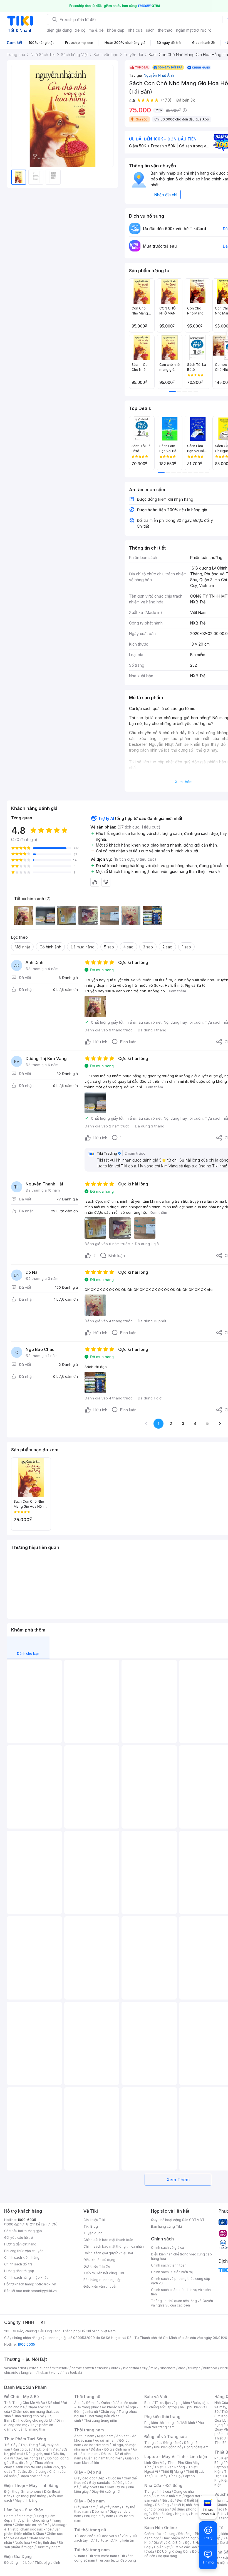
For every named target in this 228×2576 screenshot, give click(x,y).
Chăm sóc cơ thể (28, 2525)
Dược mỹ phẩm (49, 2547)
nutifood (210, 2368)
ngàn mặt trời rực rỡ (194, 30)
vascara (11, 2368)
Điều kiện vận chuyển (100, 2286)
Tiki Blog (91, 2226)
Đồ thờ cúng (163, 2514)
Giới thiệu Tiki (94, 2220)
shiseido (11, 2372)
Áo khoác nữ (112, 2407)
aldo (182, 2368)
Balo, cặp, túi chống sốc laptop (176, 2405)
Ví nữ (125, 2536)
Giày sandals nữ (102, 2483)
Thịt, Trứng (29, 2445)
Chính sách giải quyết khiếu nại (108, 2253)
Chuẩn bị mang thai (30, 2429)
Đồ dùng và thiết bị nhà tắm (177, 2505)
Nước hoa (22, 2543)
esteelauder (39, 2368)
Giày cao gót (85, 2478)
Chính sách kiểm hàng (22, 2258)
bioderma (131, 2368)
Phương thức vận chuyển (24, 2251)
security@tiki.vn (44, 2291)
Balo (148, 2403)
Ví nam (80, 2556)
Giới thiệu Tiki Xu (97, 2266)
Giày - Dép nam (89, 2501)
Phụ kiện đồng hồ (168, 2447)
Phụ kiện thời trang (162, 2417)
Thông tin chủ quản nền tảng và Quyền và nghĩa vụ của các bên (182, 2303)
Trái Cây (11, 2445)
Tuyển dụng (93, 2233)
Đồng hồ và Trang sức (165, 2437)
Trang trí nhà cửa (158, 2491)
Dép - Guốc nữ (109, 2478)
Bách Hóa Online (161, 2528)
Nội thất (168, 2500)
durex (116, 2368)
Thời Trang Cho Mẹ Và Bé (25, 2403)
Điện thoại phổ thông (30, 2496)
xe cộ (80, 30)
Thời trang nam (89, 2430)
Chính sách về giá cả (168, 2248)
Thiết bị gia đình (47, 2563)
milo (154, 2368)
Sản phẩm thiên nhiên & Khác (32, 2531)
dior (23, 2368)
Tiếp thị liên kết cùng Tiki (104, 2273)
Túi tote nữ (104, 2540)
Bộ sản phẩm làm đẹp (34, 2545)
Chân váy (108, 2412)
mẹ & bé (96, 30)
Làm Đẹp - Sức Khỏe (24, 2510)
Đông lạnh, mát (38, 2454)
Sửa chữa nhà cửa (168, 2496)
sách (150, 30)
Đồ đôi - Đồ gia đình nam (110, 2449)
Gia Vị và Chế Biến (168, 2543)
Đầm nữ (92, 2403)
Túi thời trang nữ (90, 2530)
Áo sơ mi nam (106, 2440)
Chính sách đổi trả (18, 2264)
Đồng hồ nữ (172, 2443)
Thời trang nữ (87, 2397)
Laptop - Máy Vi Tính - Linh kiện (176, 2457)
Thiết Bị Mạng (172, 2472)
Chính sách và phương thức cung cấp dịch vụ (181, 2281)
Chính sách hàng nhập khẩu (26, 2277)
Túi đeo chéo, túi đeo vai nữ (96, 2536)
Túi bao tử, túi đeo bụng (117, 2560)
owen (89, 2368)
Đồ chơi (54, 2403)
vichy (55, 2372)
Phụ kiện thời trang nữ (161, 2423)
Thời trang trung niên (100, 2420)
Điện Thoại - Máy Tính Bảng (31, 2485)
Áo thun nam (84, 2436)
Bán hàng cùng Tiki (166, 2226)
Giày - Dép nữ (88, 2472)
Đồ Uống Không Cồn (173, 2551)
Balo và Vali (156, 2397)
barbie (77, 2368)
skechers (168, 2368)
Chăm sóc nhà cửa (34, 2476)
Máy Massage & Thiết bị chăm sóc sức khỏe (36, 2527)
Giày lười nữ (116, 2487)
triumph (194, 2368)
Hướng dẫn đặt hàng (20, 2244)
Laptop (189, 2476)
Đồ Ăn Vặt (162, 2547)
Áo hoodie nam (96, 2445)
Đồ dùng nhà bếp (18, 2563)
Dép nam (99, 2511)
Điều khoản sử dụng (99, 2260)
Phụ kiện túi (125, 2540)
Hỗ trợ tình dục (44, 2543)
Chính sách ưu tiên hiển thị (172, 2272)
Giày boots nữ (93, 2487)
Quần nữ (108, 2403)
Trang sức (152, 2443)
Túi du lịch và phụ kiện (172, 2403)
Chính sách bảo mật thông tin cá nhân (114, 2246)
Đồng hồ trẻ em (196, 2447)
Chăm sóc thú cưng (160, 2534)
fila (65, 2372)
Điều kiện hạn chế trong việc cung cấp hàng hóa (181, 2256)
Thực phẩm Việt (46, 2449)
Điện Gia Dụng (18, 2556)
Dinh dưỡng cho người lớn (33, 2420)
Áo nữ (79, 2403)
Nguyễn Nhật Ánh (159, 75)
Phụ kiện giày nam (99, 2516)
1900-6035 (27, 2220)
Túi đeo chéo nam (102, 2556)
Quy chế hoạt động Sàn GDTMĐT (178, 2220)
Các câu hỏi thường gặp (23, 2231)
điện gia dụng (59, 30)
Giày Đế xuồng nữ (106, 2491)
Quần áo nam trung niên (103, 2458)
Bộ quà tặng (168, 2556)
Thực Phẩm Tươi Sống (25, 2439)
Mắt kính (188, 2423)
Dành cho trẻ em (28, 2467)
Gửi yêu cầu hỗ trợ (18, 2238)
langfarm (28, 2372)
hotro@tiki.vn (45, 2284)
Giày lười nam (85, 2507)
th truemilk (60, 2368)
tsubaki (76, 2372)
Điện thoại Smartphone (23, 2491)
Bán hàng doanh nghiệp (102, 2280)
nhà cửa (135, 30)
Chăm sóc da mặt (18, 2516)
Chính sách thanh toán (169, 2265)
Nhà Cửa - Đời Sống (163, 2485)
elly (145, 2368)
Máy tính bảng (26, 2500)
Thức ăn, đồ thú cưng (30, 2472)
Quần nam (105, 2436)
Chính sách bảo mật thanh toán (108, 2240)
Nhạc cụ (182, 2514)
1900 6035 (26, 2344)
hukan (43, 2372)
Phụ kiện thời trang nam (174, 2425)
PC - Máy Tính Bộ (166, 2476)
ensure (102, 2368)
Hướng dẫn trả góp (19, 2271)
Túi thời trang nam (92, 2550)
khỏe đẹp (116, 30)
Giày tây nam (109, 2507)
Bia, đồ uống (22, 2463)
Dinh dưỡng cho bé (29, 2416)
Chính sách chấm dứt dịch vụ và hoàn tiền (181, 2292)
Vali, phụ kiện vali (194, 2407)
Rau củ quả (22, 2449)
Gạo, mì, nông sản (30, 2458)
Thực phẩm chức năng (31, 2520)
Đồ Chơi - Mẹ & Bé (22, 2397)
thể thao (165, 30)
